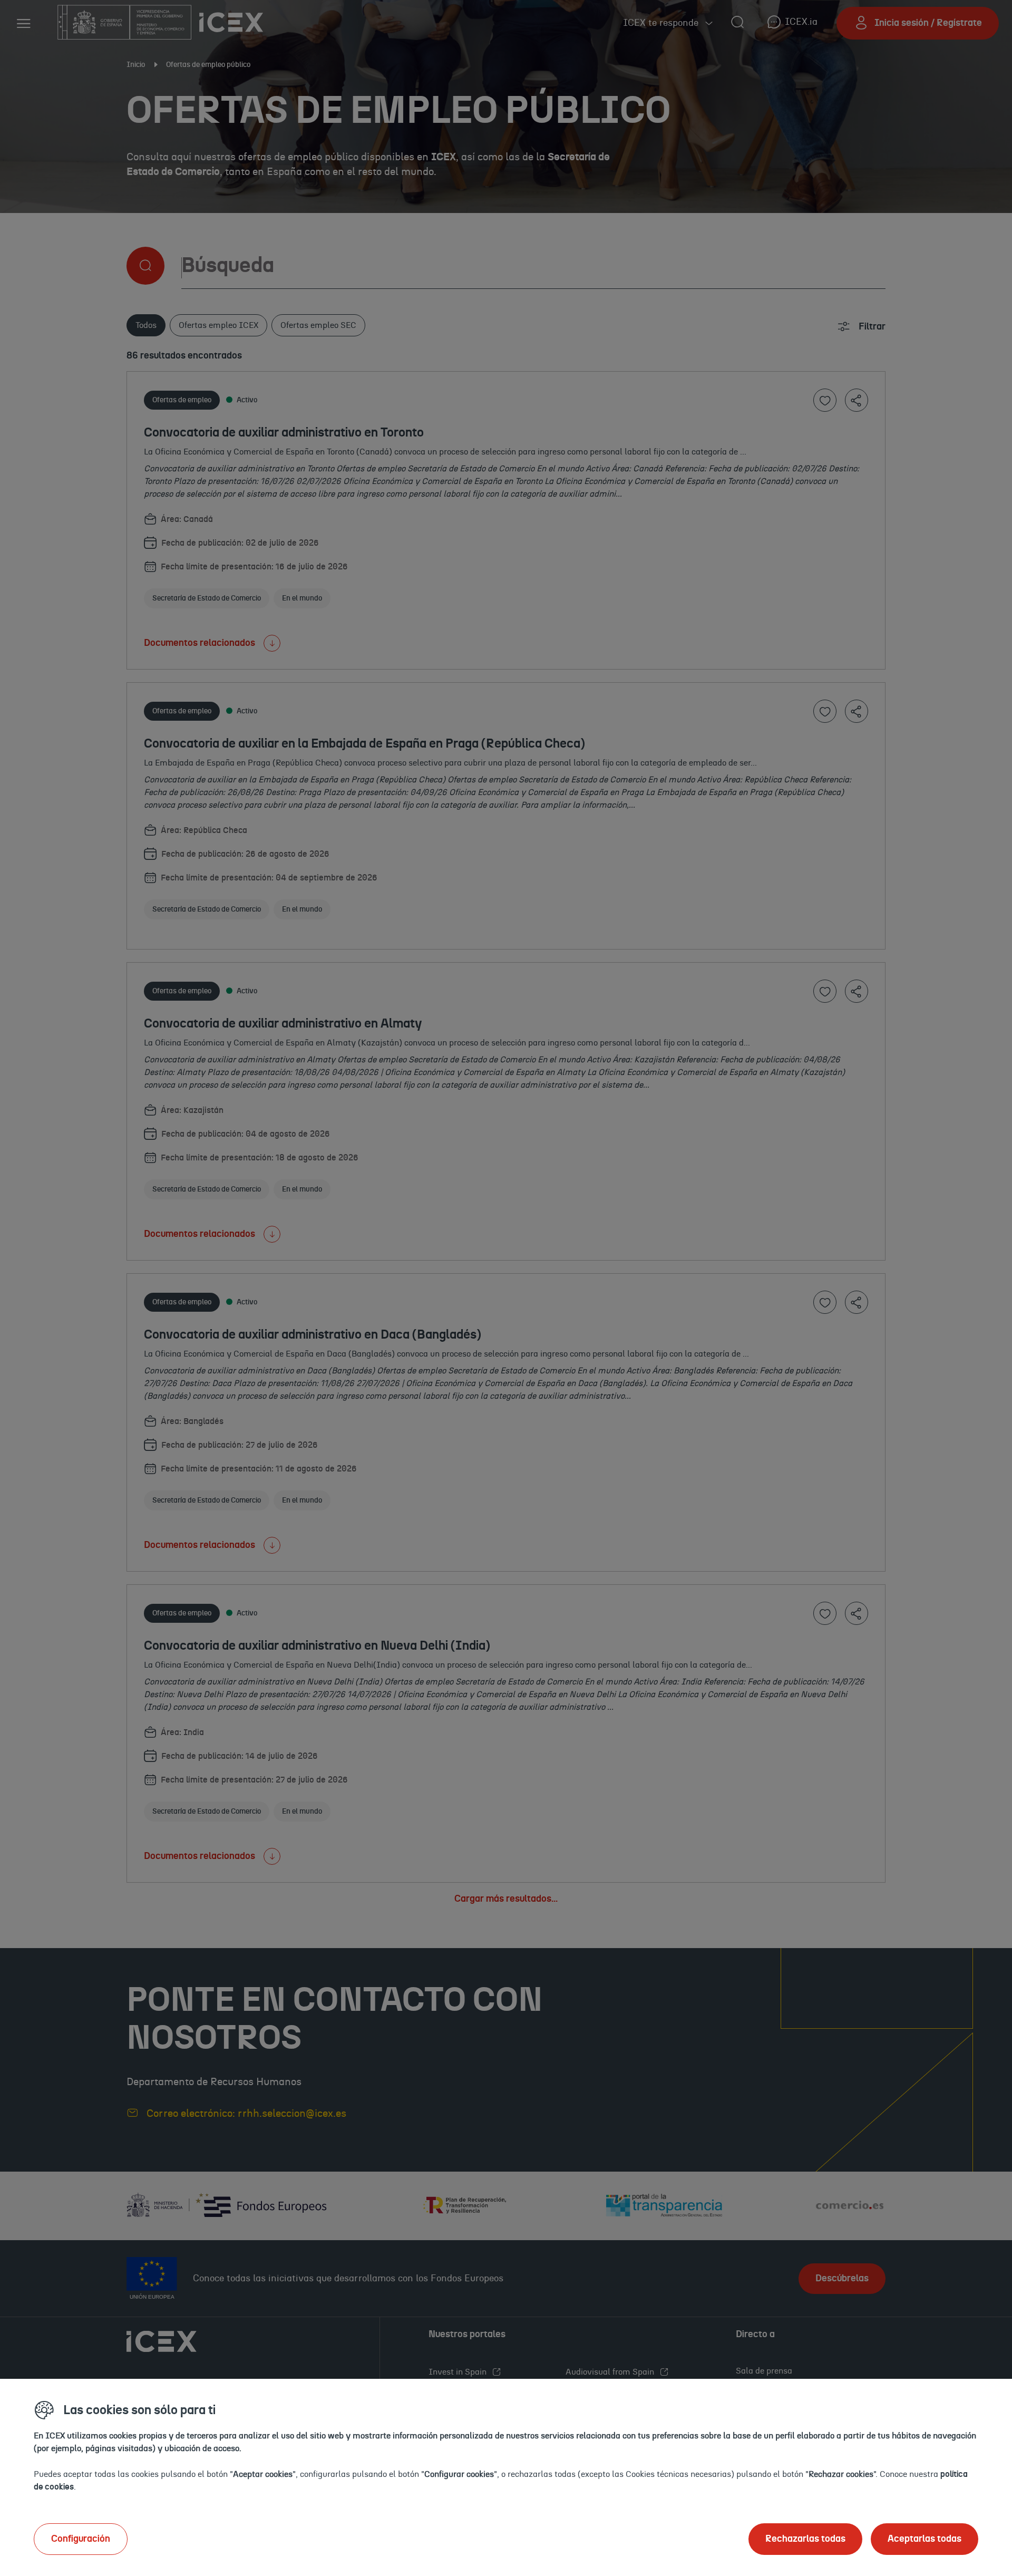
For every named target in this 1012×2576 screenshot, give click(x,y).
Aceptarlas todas (925, 2539)
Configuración (81, 2539)
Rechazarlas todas (805, 2539)
